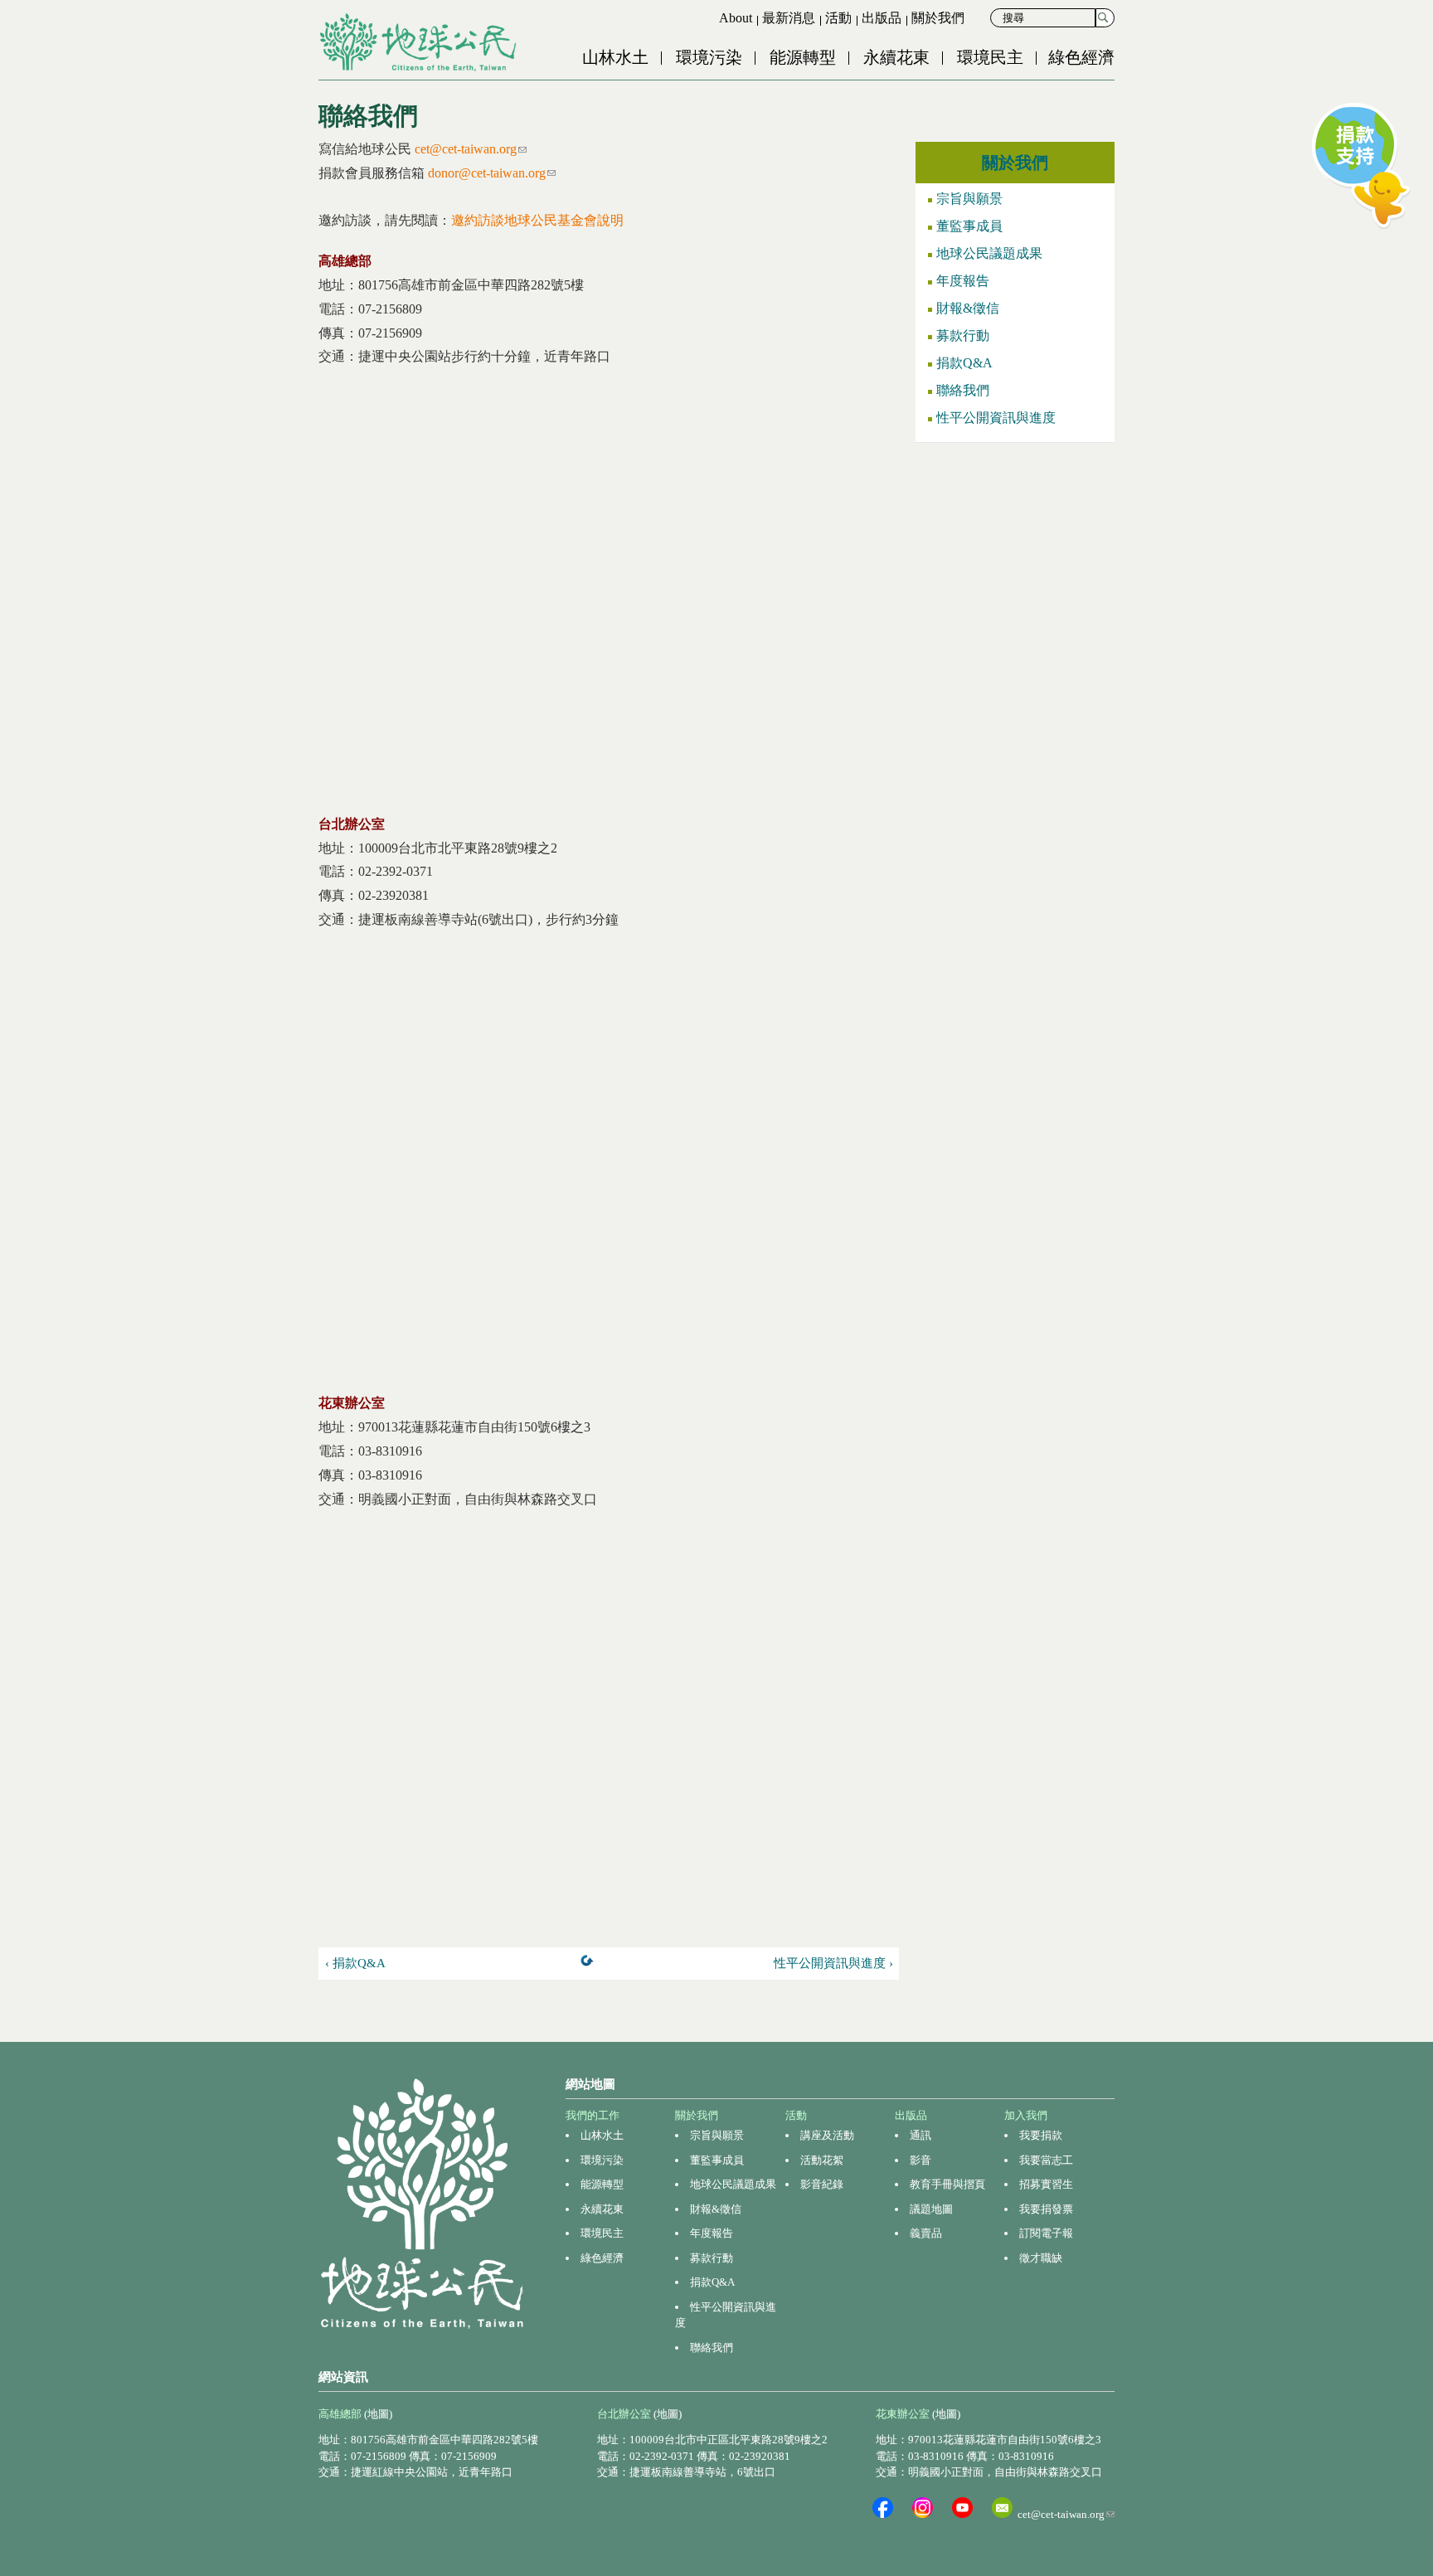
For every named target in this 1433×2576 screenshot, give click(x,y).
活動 (838, 18)
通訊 (921, 2135)
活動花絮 (822, 2160)
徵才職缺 (1041, 2258)
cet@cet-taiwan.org (471, 149)
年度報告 (963, 281)
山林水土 (615, 57)
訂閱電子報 (1046, 2233)
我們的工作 (593, 2115)
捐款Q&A (964, 363)
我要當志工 (1046, 2160)
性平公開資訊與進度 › (833, 1963)
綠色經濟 (1081, 57)
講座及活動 (827, 2135)
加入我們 (1026, 2115)
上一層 (590, 1964)
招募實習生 (1046, 2184)
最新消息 (789, 18)
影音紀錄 (822, 2184)
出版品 (882, 18)
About (736, 18)
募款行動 (963, 335)
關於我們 (938, 18)
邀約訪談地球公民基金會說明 (537, 220)
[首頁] (420, 42)
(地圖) (378, 2414)
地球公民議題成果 (989, 253)
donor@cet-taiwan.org (492, 173)
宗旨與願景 (969, 199)
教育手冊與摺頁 (947, 2184)
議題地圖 (931, 2209)
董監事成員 (969, 226)
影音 (921, 2160)
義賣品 (926, 2233)
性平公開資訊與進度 (996, 418)
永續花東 (896, 57)
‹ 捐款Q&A (355, 1963)
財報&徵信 (968, 308)
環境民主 (990, 57)
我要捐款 (1041, 2135)
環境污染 (709, 57)
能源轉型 (803, 57)
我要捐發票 (1046, 2209)
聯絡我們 (963, 390)
